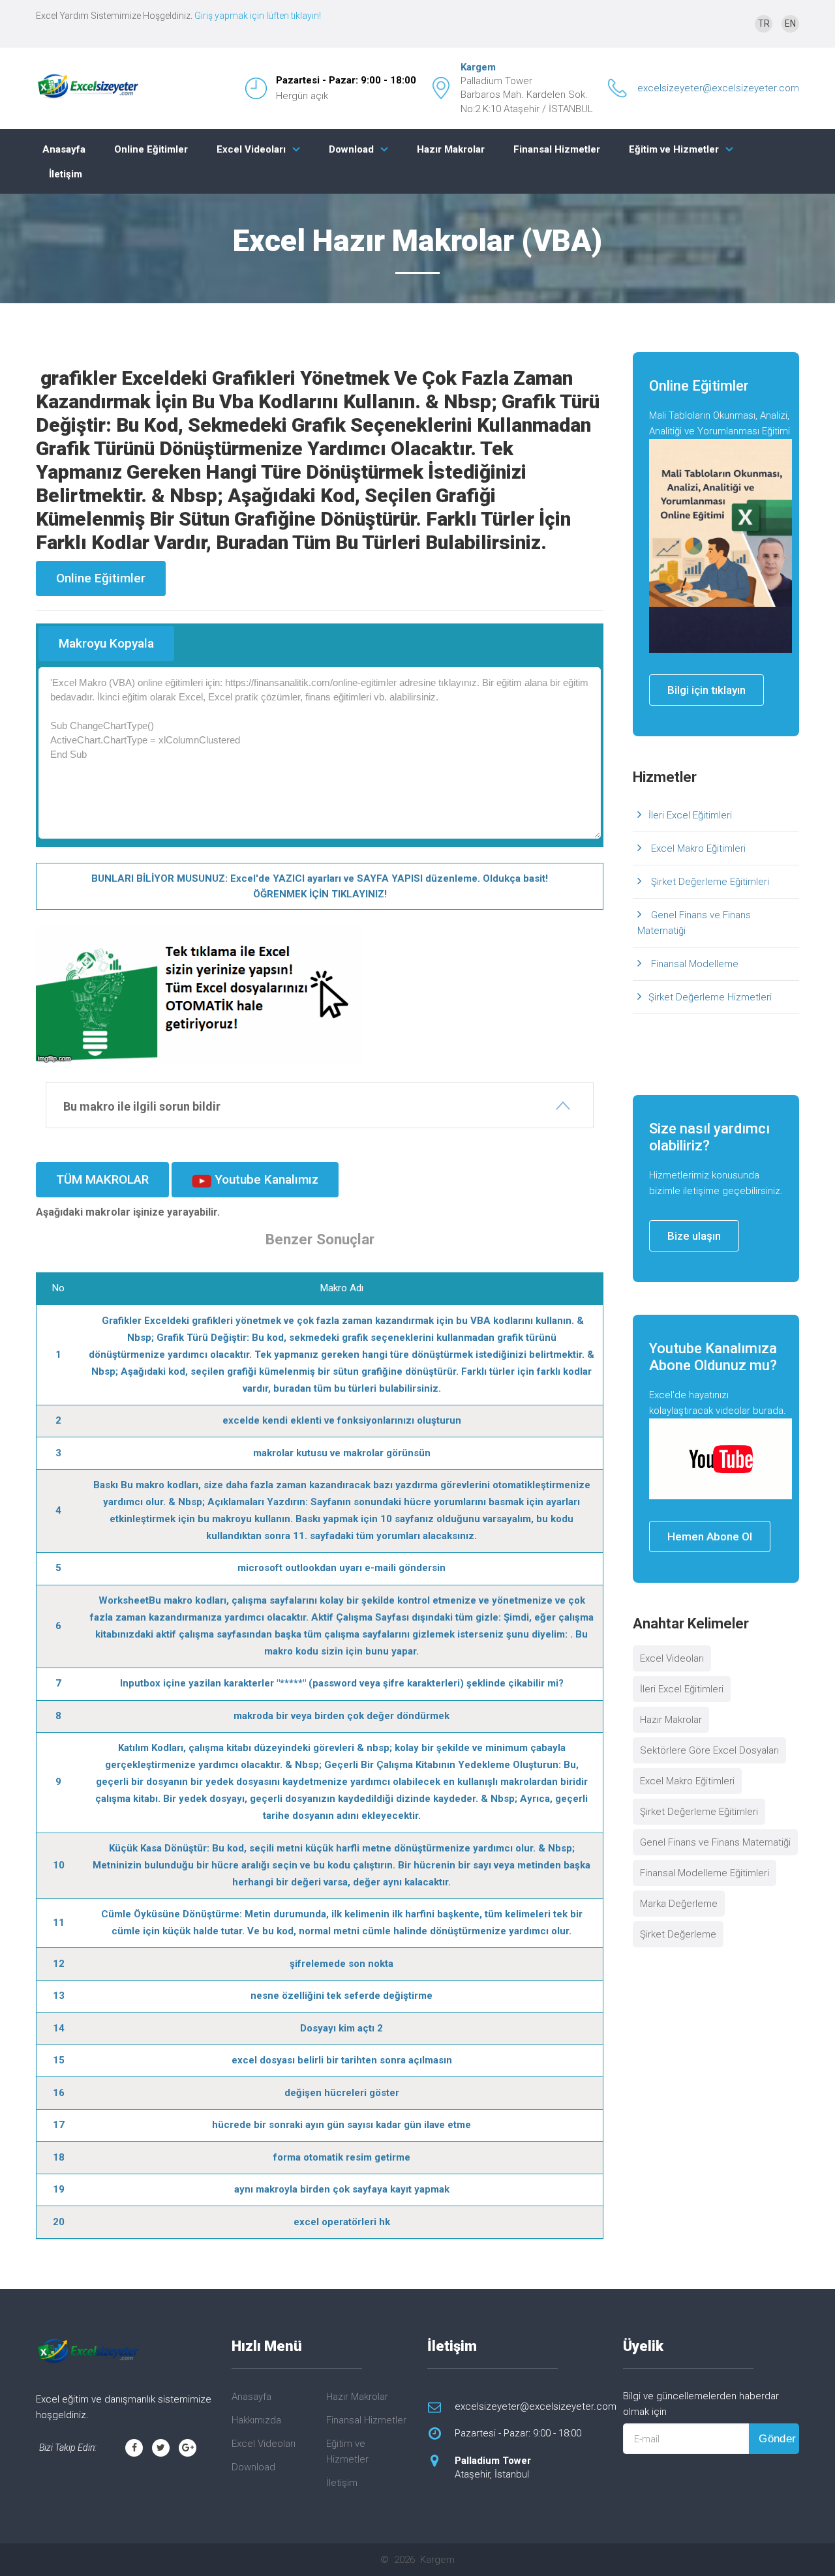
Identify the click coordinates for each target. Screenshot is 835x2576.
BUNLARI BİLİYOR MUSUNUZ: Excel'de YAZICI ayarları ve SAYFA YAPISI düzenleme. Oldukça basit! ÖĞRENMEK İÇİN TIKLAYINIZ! (320, 886)
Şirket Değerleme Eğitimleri (709, 882)
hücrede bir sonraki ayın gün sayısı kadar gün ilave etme (342, 2125)
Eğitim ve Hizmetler (674, 149)
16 (59, 2093)
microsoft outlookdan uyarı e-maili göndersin (342, 1568)
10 (59, 1865)
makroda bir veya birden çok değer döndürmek (342, 1716)
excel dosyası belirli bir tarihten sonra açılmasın (342, 2060)
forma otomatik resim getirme (342, 2157)
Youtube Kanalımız (265, 1179)
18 (59, 2157)
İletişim (66, 174)
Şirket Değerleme (678, 1934)
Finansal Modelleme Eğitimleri (705, 1873)
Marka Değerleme (679, 1904)
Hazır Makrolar (451, 149)
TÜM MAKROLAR (102, 1179)
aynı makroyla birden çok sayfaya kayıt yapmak (342, 2189)
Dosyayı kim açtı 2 (342, 2028)
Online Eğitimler (151, 149)
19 (59, 2189)
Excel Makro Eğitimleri (697, 848)
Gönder (778, 2439)
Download (351, 149)
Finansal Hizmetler (557, 149)
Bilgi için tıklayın (706, 690)
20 (59, 2222)
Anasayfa (64, 149)
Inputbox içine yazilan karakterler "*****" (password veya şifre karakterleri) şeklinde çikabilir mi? (342, 1683)
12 (59, 1964)
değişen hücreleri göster (342, 2093)
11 (59, 1923)
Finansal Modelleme (693, 964)
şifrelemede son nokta (342, 1964)
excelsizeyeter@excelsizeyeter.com (718, 88)
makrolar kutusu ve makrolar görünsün (342, 1453)
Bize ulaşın (694, 1236)
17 (59, 2125)
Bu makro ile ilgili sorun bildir (142, 1106)
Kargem (478, 67)
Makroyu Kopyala (106, 643)
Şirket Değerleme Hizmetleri (710, 997)
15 (59, 2060)
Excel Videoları (251, 149)
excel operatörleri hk (342, 2222)
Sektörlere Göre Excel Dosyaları (709, 1750)
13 (59, 1996)
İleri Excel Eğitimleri (690, 815)
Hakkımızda (256, 2420)
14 (59, 2028)
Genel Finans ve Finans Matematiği (694, 923)
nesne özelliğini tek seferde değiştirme (342, 1996)
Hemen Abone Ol (710, 1536)
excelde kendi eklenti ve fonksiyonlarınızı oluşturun (342, 1420)
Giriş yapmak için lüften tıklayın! (258, 16)
